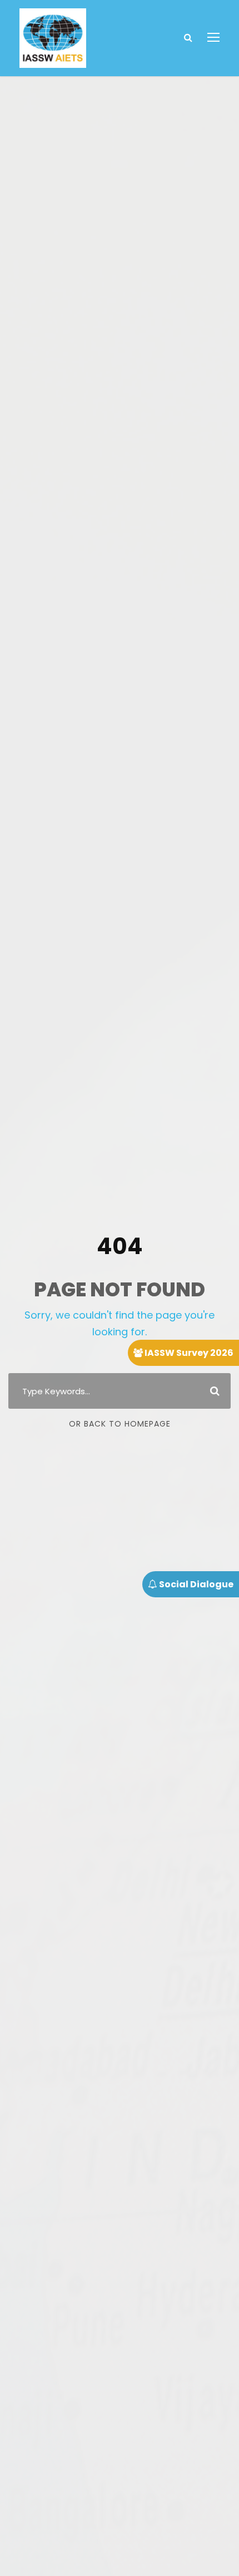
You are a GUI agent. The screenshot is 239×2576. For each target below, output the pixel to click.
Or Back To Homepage (120, 1424)
